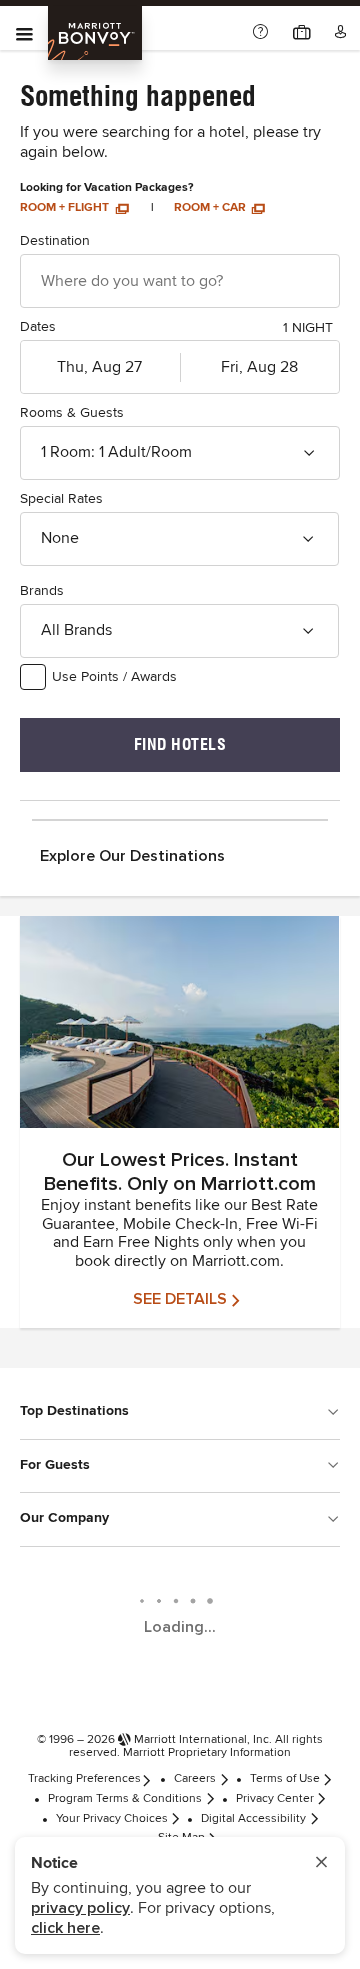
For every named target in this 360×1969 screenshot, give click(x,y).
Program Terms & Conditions (125, 1799)
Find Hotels (180, 744)
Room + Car (211, 208)
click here (65, 1928)
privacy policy (80, 1908)
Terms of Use (285, 1779)
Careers (195, 1779)
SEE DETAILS (180, 1299)
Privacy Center (275, 1799)
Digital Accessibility (253, 1819)
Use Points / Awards (114, 677)
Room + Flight (66, 208)
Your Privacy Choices (112, 1819)
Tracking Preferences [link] (84, 1779)
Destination (55, 241)
